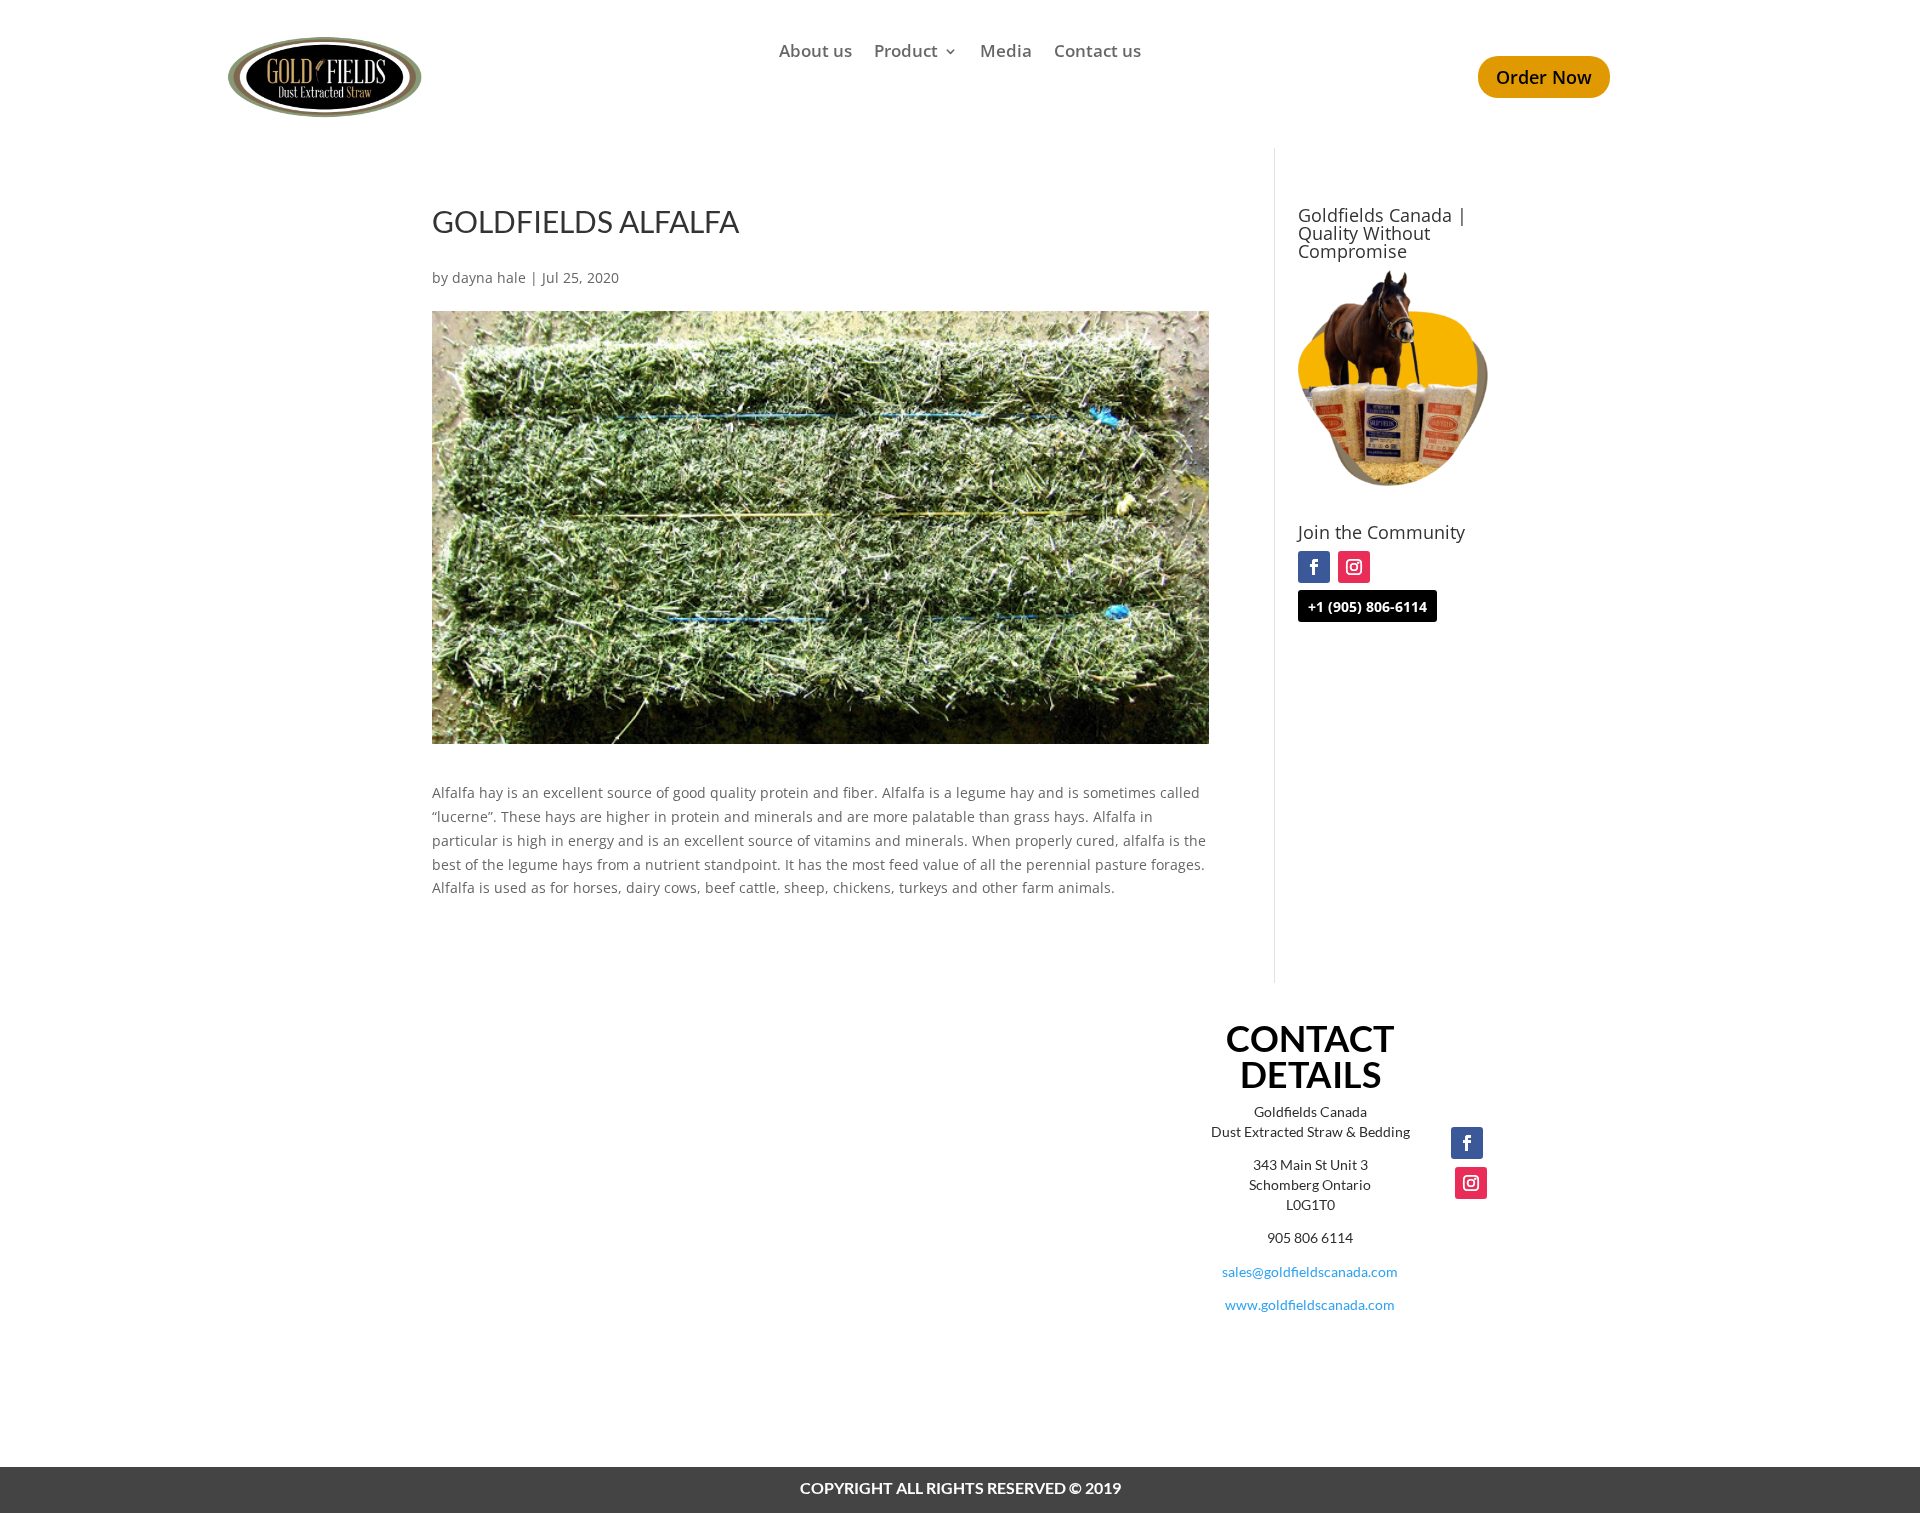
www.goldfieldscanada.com (1310, 1304)
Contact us (1097, 53)
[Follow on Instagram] (1354, 567)
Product (906, 53)
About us (815, 53)
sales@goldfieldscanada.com (1310, 1271)
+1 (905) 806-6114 (1367, 606)
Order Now (1544, 77)
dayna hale (489, 277)
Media (1006, 53)
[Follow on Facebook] (1314, 567)
